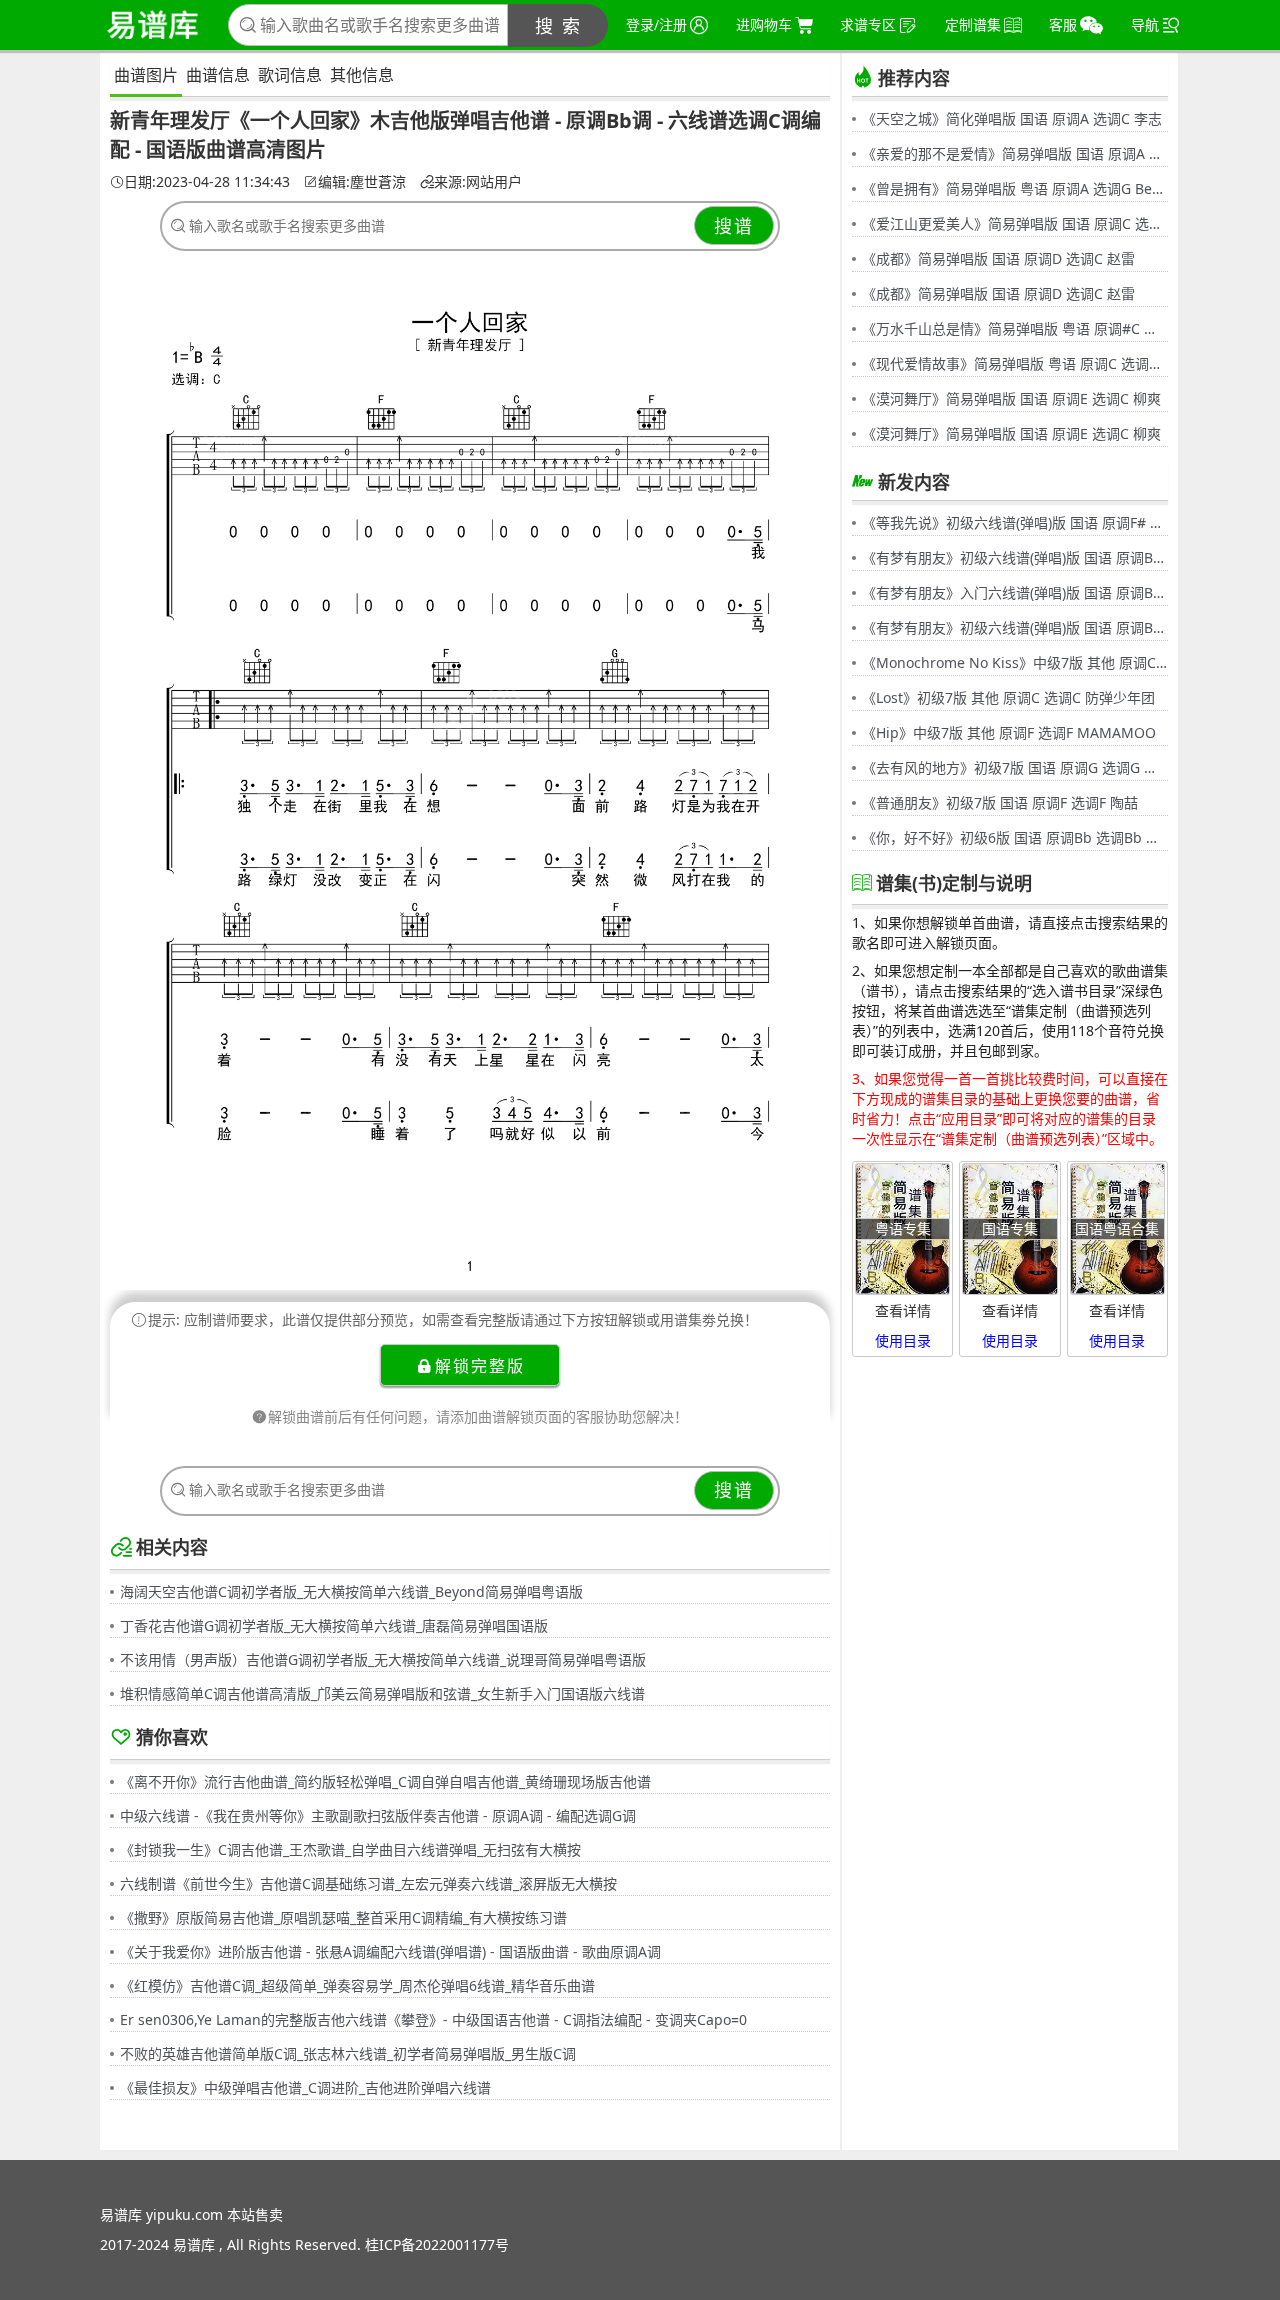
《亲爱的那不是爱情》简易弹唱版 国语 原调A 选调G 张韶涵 (1015, 153)
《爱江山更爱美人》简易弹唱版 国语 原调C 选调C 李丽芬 (1015, 223)
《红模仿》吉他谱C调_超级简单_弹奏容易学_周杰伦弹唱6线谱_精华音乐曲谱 (357, 1985)
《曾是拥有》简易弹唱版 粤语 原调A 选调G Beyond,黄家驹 (1015, 188)
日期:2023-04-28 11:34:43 (207, 182)
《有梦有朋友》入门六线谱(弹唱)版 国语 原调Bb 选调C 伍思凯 (1015, 592)
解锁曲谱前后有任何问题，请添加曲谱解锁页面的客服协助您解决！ (478, 1416)
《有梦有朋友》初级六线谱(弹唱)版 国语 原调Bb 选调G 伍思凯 (1015, 557)
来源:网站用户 (478, 182)
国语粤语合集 (1117, 1228)
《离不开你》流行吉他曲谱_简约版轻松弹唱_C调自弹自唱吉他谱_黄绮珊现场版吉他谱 (385, 1781)
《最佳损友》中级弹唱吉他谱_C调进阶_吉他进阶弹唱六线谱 (305, 2087)
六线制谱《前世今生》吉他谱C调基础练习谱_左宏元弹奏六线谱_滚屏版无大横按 (368, 1883)
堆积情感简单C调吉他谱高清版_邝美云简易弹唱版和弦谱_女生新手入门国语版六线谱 (382, 1693)
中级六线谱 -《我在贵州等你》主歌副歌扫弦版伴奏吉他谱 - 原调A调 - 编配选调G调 (378, 1815)
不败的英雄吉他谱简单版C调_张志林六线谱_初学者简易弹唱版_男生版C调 (348, 2053)
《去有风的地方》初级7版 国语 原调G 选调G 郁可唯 (1015, 767)
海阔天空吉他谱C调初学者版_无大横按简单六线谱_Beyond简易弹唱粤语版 (351, 1591)
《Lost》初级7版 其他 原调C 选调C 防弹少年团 (1008, 697)
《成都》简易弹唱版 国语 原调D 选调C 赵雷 (998, 258)
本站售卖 (255, 2214)
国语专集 (1010, 1228)
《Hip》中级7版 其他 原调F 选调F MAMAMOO (1009, 732)
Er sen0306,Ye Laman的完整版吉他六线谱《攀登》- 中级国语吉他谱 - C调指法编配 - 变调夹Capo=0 (433, 2019)
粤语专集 (903, 1228)
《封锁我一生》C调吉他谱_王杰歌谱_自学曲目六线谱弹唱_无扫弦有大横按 (350, 1849)
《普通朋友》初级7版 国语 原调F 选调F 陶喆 (1000, 802)
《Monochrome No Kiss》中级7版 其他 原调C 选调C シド (1015, 662)
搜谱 (734, 226)
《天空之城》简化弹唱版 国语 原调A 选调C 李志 (1012, 118)
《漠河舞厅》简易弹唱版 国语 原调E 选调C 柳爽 (1011, 398)
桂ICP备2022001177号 (437, 2244)
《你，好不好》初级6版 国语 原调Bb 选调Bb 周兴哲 (1015, 837)
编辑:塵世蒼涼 (362, 182)
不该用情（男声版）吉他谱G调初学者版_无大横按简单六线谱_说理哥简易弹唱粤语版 (383, 1659)
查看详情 (903, 1310)
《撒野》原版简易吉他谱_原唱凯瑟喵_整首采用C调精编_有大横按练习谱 (343, 1917)
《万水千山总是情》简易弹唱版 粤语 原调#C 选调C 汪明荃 (1015, 328)
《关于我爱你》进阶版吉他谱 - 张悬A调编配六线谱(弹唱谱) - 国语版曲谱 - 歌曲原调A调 (390, 1951)
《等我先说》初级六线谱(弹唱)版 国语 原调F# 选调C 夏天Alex (1015, 522)
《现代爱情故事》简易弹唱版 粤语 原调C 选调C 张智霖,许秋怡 (1015, 363)
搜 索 (558, 26)
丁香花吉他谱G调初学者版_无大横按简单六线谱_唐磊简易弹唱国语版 (334, 1625)
